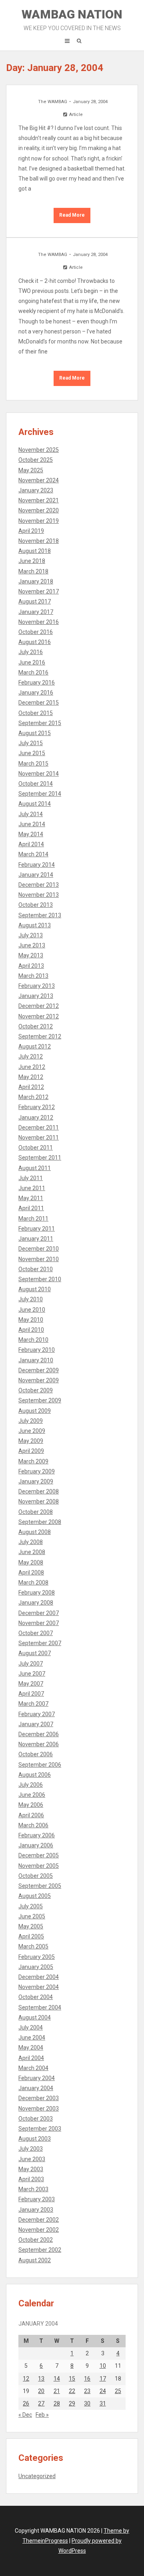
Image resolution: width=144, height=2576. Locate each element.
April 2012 (31, 1087)
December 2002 (39, 2220)
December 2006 (39, 1734)
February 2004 (37, 2078)
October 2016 (36, 632)
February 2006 (37, 1835)
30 (87, 2403)
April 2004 (31, 2058)
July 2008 (31, 1542)
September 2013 (40, 915)
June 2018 (32, 561)
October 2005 (36, 1876)
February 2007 (37, 1714)
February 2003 (37, 2199)
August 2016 (35, 642)
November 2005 (39, 1866)
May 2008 (31, 1562)
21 (57, 2391)
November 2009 (39, 1380)
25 (118, 2391)
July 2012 (31, 1056)
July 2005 (31, 1906)
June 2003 (32, 2159)
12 (26, 2379)
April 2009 (31, 1451)
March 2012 (33, 1097)
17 (103, 2379)
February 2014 (37, 865)
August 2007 (35, 1653)
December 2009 (39, 1370)
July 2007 (31, 1664)
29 (72, 2403)
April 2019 (31, 531)
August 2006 (35, 1775)
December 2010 (39, 1249)
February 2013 (37, 986)
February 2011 (37, 1229)
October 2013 (36, 905)
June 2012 (32, 1067)
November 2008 (39, 1501)
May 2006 (31, 1805)
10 (103, 2366)
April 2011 (31, 1208)
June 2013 (32, 945)
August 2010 (35, 1289)
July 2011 (31, 1178)
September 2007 (40, 1643)
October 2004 (36, 1997)
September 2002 (40, 2250)
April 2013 (31, 966)
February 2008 (37, 1593)
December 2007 (39, 1613)
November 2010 (39, 1259)
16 (87, 2379)
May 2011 (31, 1198)
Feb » (42, 2415)
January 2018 (36, 581)
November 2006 (39, 1744)
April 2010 (31, 1330)
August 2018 (35, 551)
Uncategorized (37, 2476)
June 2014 (32, 824)
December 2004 (39, 1977)
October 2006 (36, 1754)
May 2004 (31, 2048)
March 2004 (33, 2068)
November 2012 (39, 1016)
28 (57, 2403)
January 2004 (36, 2088)
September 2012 (40, 1036)
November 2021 (39, 500)
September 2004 (40, 2007)
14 (57, 2379)
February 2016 (37, 683)
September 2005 (40, 1886)
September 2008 (40, 1522)
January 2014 (36, 875)
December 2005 (39, 1855)
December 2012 (39, 1006)
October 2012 (36, 1026)
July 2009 (31, 1421)
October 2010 (36, 1269)
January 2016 (36, 693)
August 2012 (35, 1046)
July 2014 (31, 814)
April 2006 (31, 1815)
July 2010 (31, 1299)
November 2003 (39, 2109)
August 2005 (35, 1896)
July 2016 (31, 652)
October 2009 (36, 1390)
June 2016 (32, 662)
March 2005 (33, 1946)
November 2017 (39, 591)
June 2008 (32, 1552)
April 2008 (31, 1572)
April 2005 (31, 1936)
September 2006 (40, 1765)
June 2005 (32, 1916)
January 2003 (36, 2210)
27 (41, 2403)
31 (103, 2403)
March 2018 (33, 571)
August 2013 (35, 925)
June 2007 (32, 1674)
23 (87, 2391)
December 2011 (39, 1128)
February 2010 (37, 1350)
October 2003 (36, 2119)
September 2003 (40, 2129)
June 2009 (32, 1431)
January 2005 (36, 1967)
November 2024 (39, 480)
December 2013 (39, 885)
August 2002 (35, 2260)
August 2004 (35, 2017)
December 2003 (39, 2098)
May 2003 (31, 2169)
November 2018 (39, 541)
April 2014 (31, 844)
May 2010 (31, 1320)
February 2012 (37, 1107)
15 (72, 2379)
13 (41, 2379)
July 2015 (31, 743)
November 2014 (39, 774)
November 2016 (39, 622)
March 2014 (33, 854)
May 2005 (31, 1926)
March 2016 (33, 672)
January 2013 (36, 996)
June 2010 (32, 1310)
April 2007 (31, 1694)
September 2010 (40, 1279)
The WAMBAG (53, 102)
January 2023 (36, 490)
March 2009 (33, 1461)
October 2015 (36, 713)
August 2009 (35, 1411)
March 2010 (33, 1340)
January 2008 (36, 1603)
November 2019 (39, 521)
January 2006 (36, 1845)
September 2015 (40, 723)
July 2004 (31, 2027)
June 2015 (32, 753)
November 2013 (39, 895)
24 (103, 2391)
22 (72, 2391)
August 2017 (35, 601)
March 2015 (33, 764)
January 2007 (36, 1724)
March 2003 (33, 2189)
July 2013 (31, 935)
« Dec (25, 2415)
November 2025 (39, 450)
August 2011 (35, 1168)
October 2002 (36, 2240)
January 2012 (36, 1117)
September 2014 (40, 794)
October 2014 (36, 784)
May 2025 (31, 470)
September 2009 (40, 1400)
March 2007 (33, 1704)
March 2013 (33, 976)
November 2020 (39, 510)
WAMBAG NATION (72, 19)
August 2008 (35, 1532)
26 (26, 2403)
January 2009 (36, 1481)
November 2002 (39, 2230)
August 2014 (35, 804)
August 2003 (35, 2139)
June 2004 (32, 2038)
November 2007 (39, 1623)
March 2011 (33, 1219)
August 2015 (35, 733)
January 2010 (36, 1360)
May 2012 (31, 1077)
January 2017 (36, 612)
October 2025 (36, 460)
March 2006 (33, 1825)
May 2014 (31, 834)
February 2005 (37, 1957)
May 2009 (31, 1441)
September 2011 (40, 1158)
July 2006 (31, 1785)
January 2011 (36, 1239)
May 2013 (31, 955)
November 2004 (39, 1987)
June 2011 (32, 1188)
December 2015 (39, 703)
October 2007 (36, 1633)
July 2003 (31, 2149)
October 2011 (36, 1148)
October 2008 (36, 1512)
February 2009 (37, 1471)
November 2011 (39, 1138)
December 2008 (39, 1491)
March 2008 (33, 1583)
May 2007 (31, 1684)
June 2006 (32, 1795)
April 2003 (31, 2179)
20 (41, 2391)
